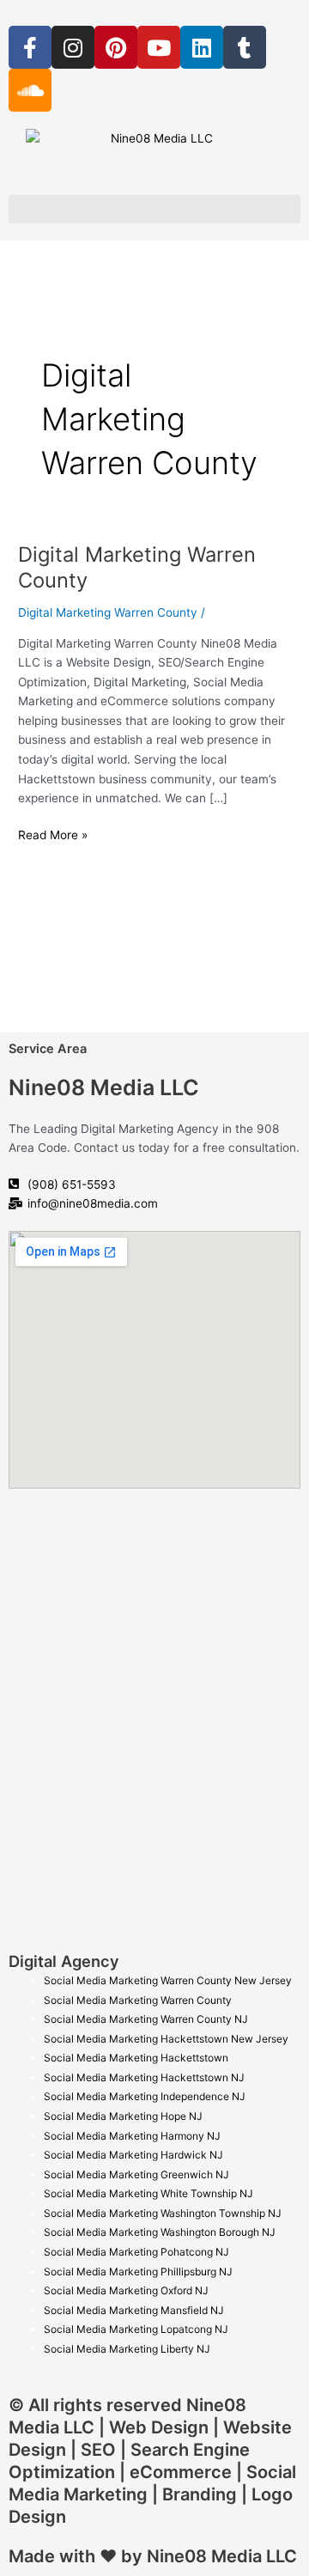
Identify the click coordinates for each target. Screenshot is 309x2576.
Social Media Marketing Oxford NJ (126, 2290)
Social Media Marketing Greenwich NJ (136, 2174)
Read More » (53, 834)
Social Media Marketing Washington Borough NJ (160, 2232)
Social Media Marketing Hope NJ (123, 2116)
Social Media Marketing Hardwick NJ (133, 2155)
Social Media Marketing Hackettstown (136, 2058)
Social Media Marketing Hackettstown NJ (144, 2077)
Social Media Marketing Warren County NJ (146, 2019)
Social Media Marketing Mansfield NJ (134, 2310)
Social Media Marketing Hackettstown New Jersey (166, 2039)
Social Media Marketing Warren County (138, 2000)
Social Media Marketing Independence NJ (145, 2096)
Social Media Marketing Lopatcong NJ (136, 2329)
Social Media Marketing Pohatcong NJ (136, 2252)
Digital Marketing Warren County (108, 612)
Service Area (48, 1049)
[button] (154, 209)
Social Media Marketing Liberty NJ (127, 2349)
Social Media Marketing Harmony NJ (132, 2136)
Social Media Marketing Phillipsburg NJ (138, 2272)
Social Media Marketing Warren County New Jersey (168, 1980)
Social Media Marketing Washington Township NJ (163, 2213)
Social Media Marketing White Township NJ (148, 2193)
